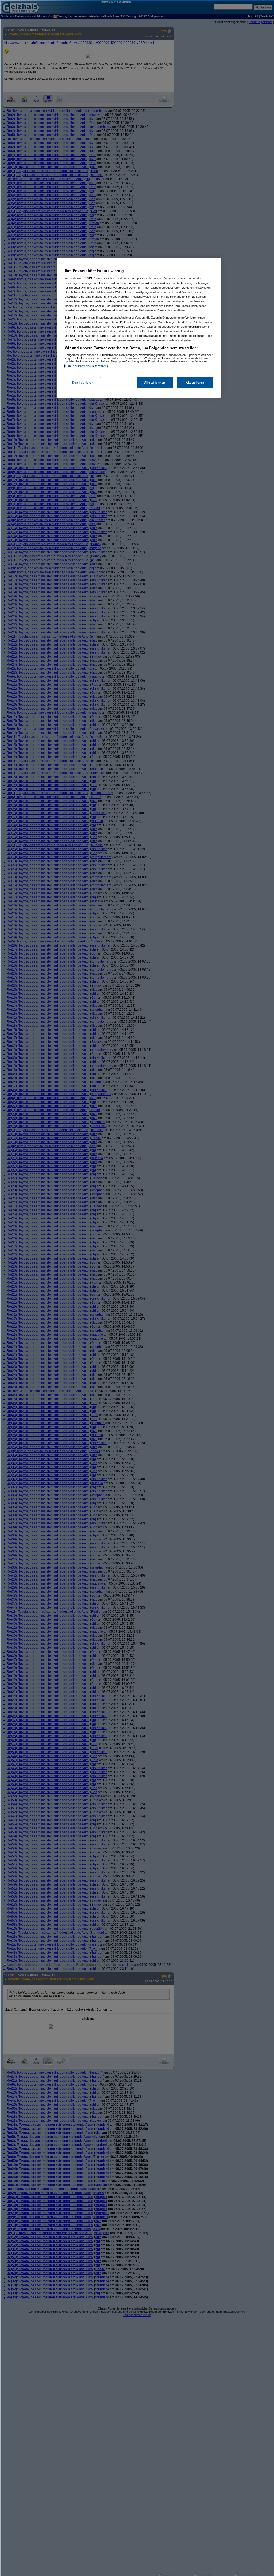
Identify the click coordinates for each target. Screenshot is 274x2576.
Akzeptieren (195, 383)
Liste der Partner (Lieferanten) (86, 366)
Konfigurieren (83, 383)
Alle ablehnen (155, 383)
